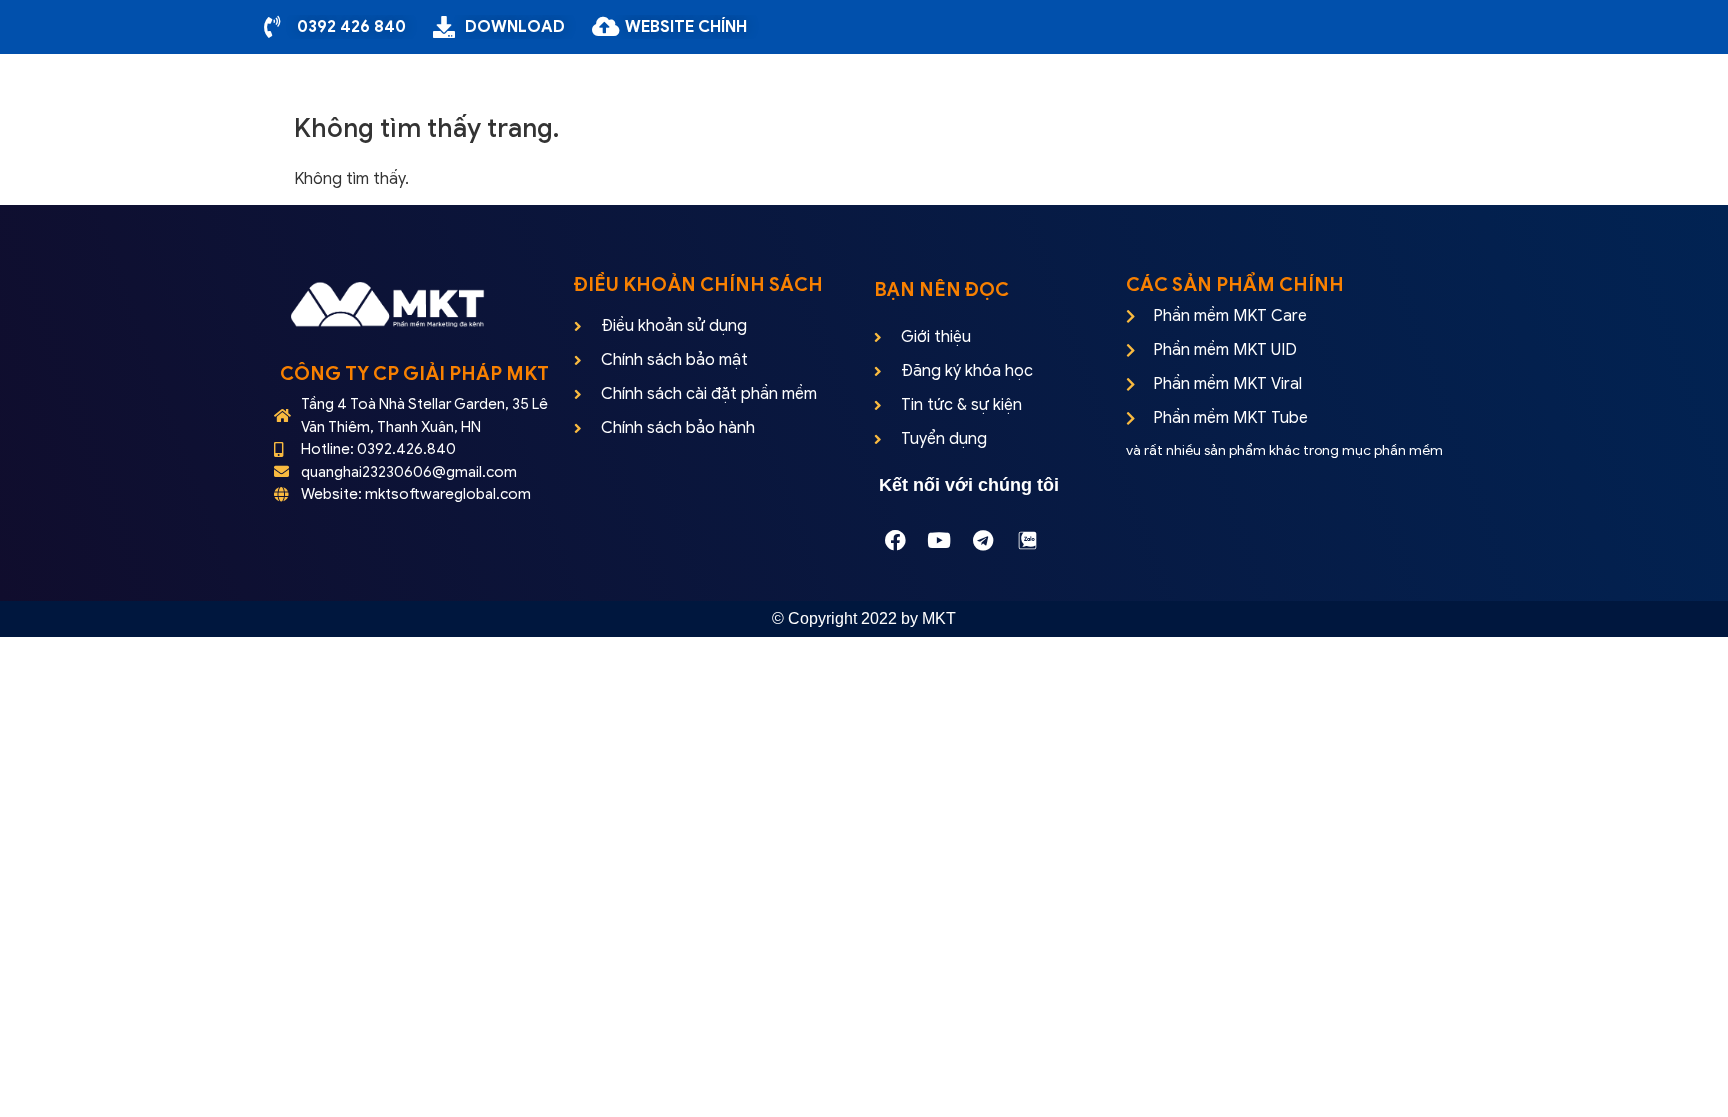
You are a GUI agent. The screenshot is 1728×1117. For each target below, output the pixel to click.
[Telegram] (983, 540)
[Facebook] (895, 540)
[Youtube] (939, 540)
